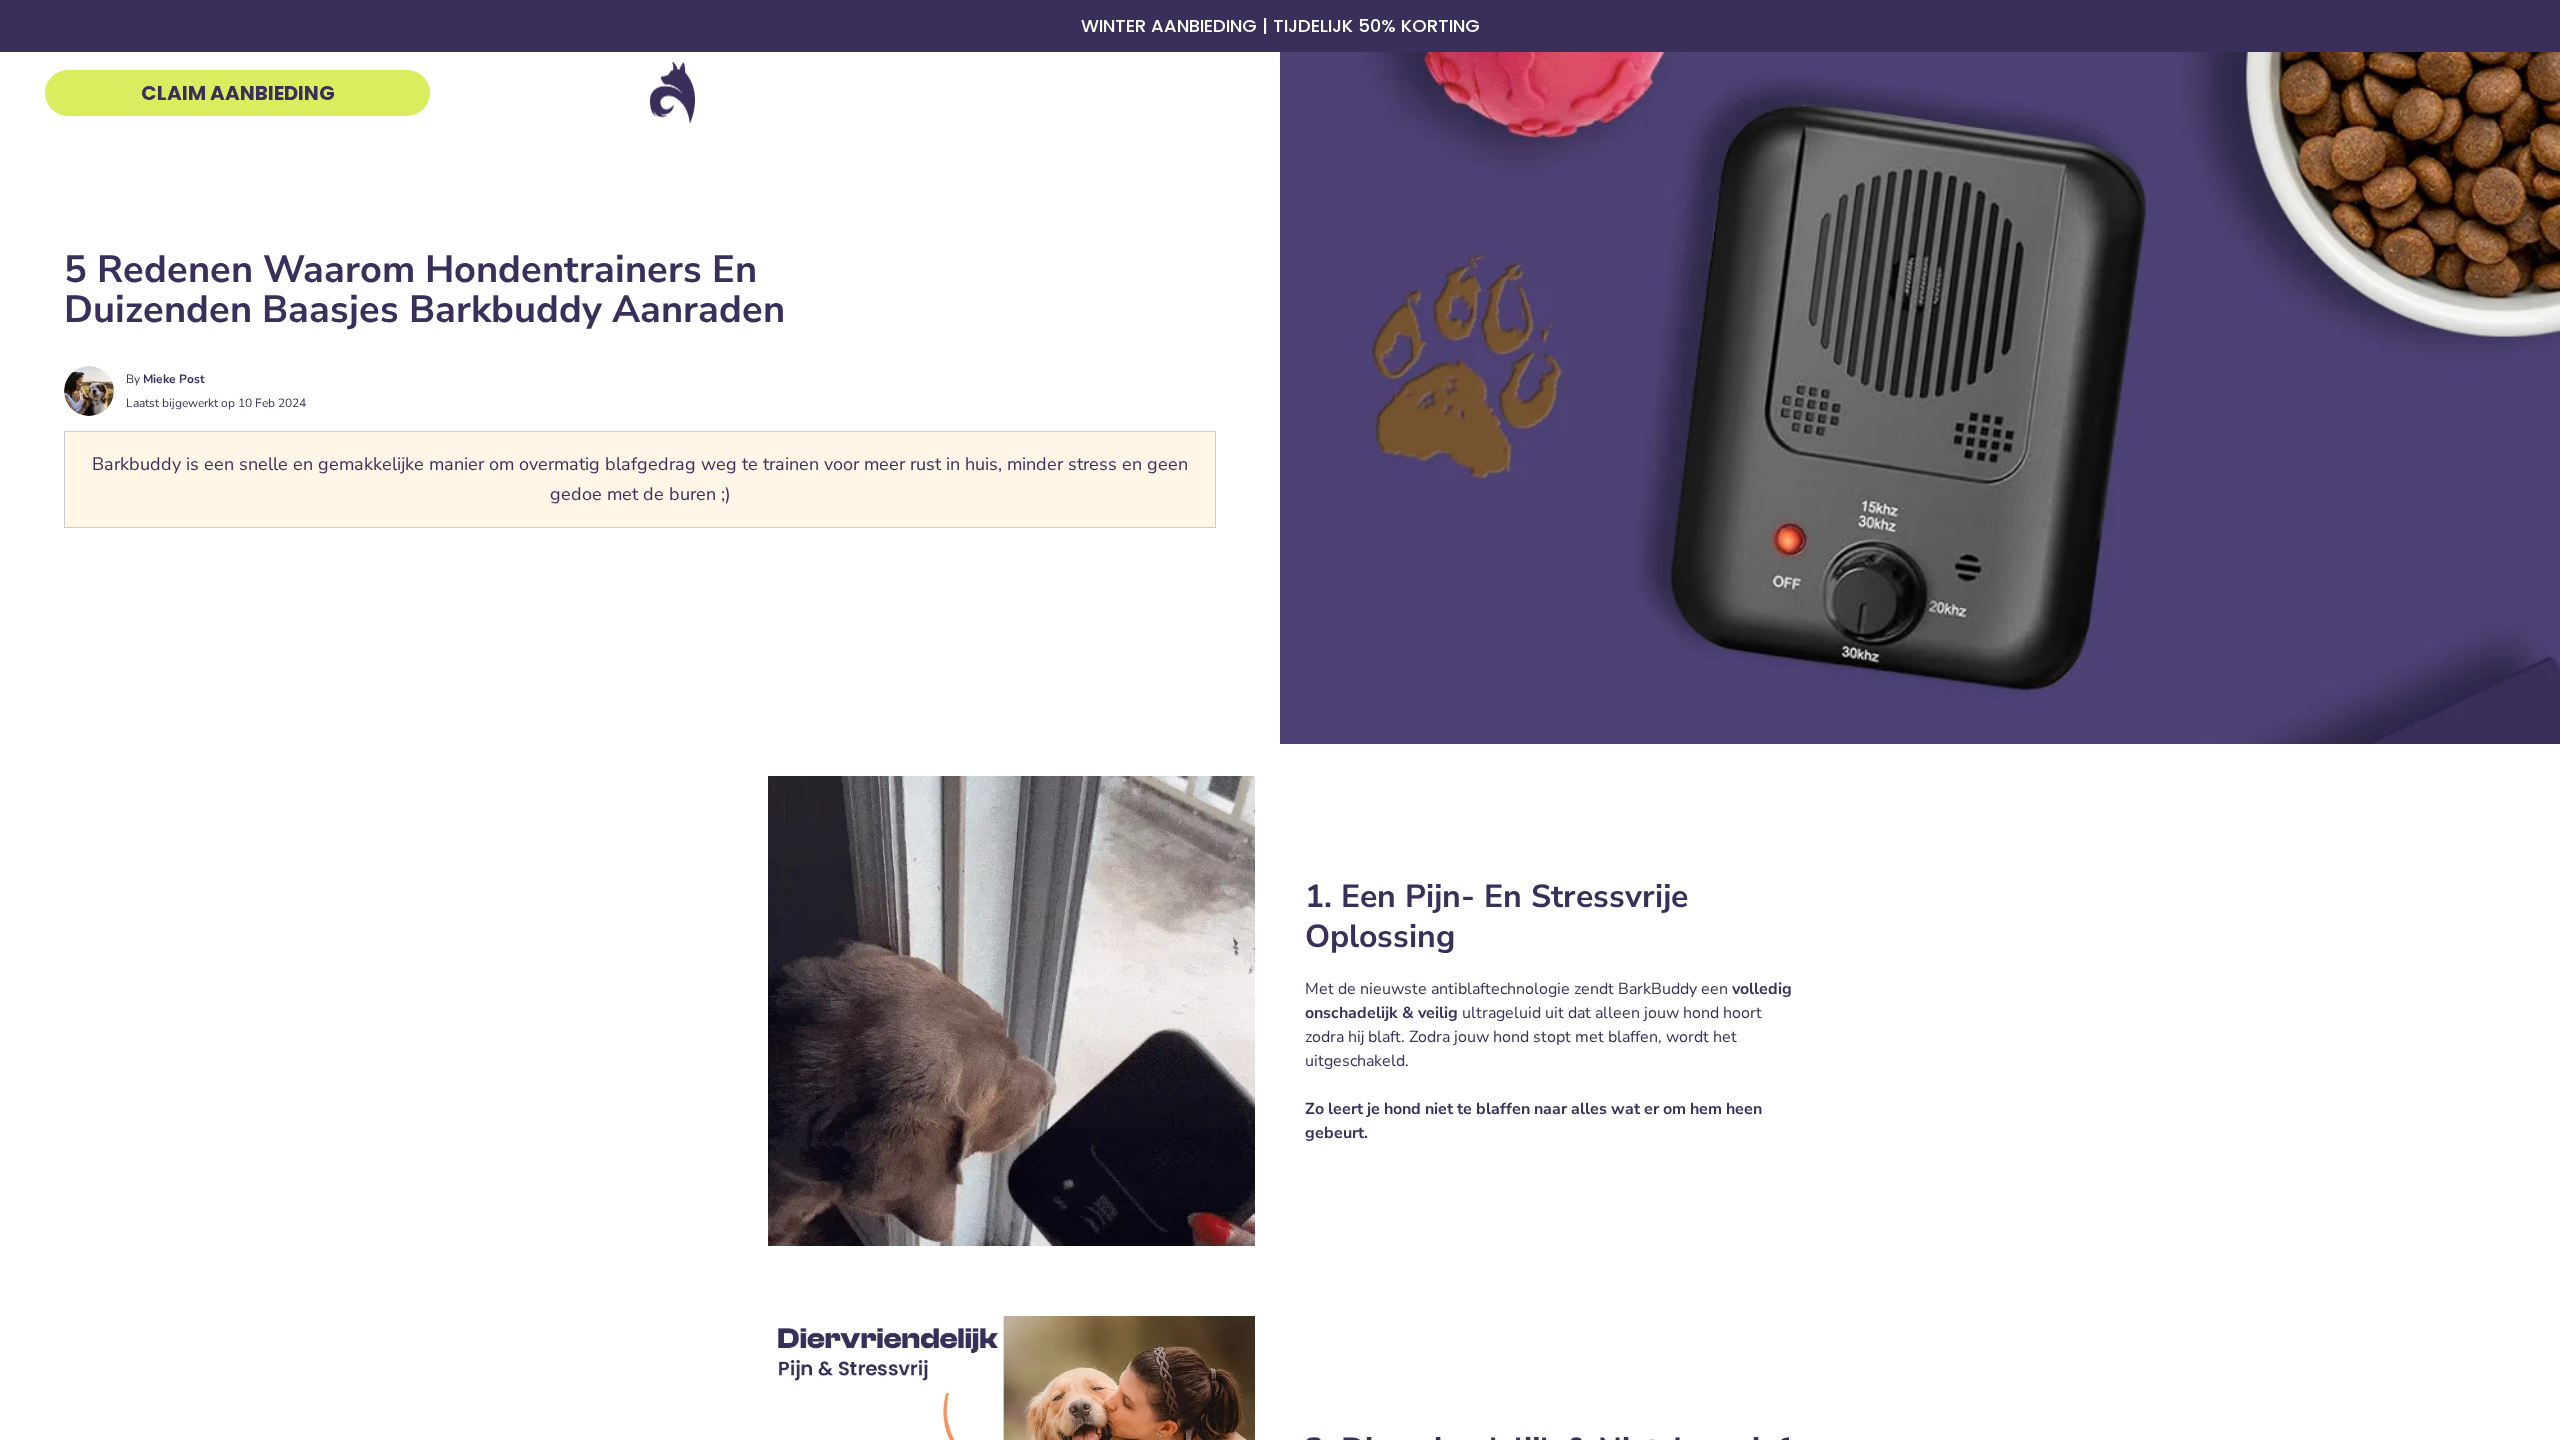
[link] (237, 93)
